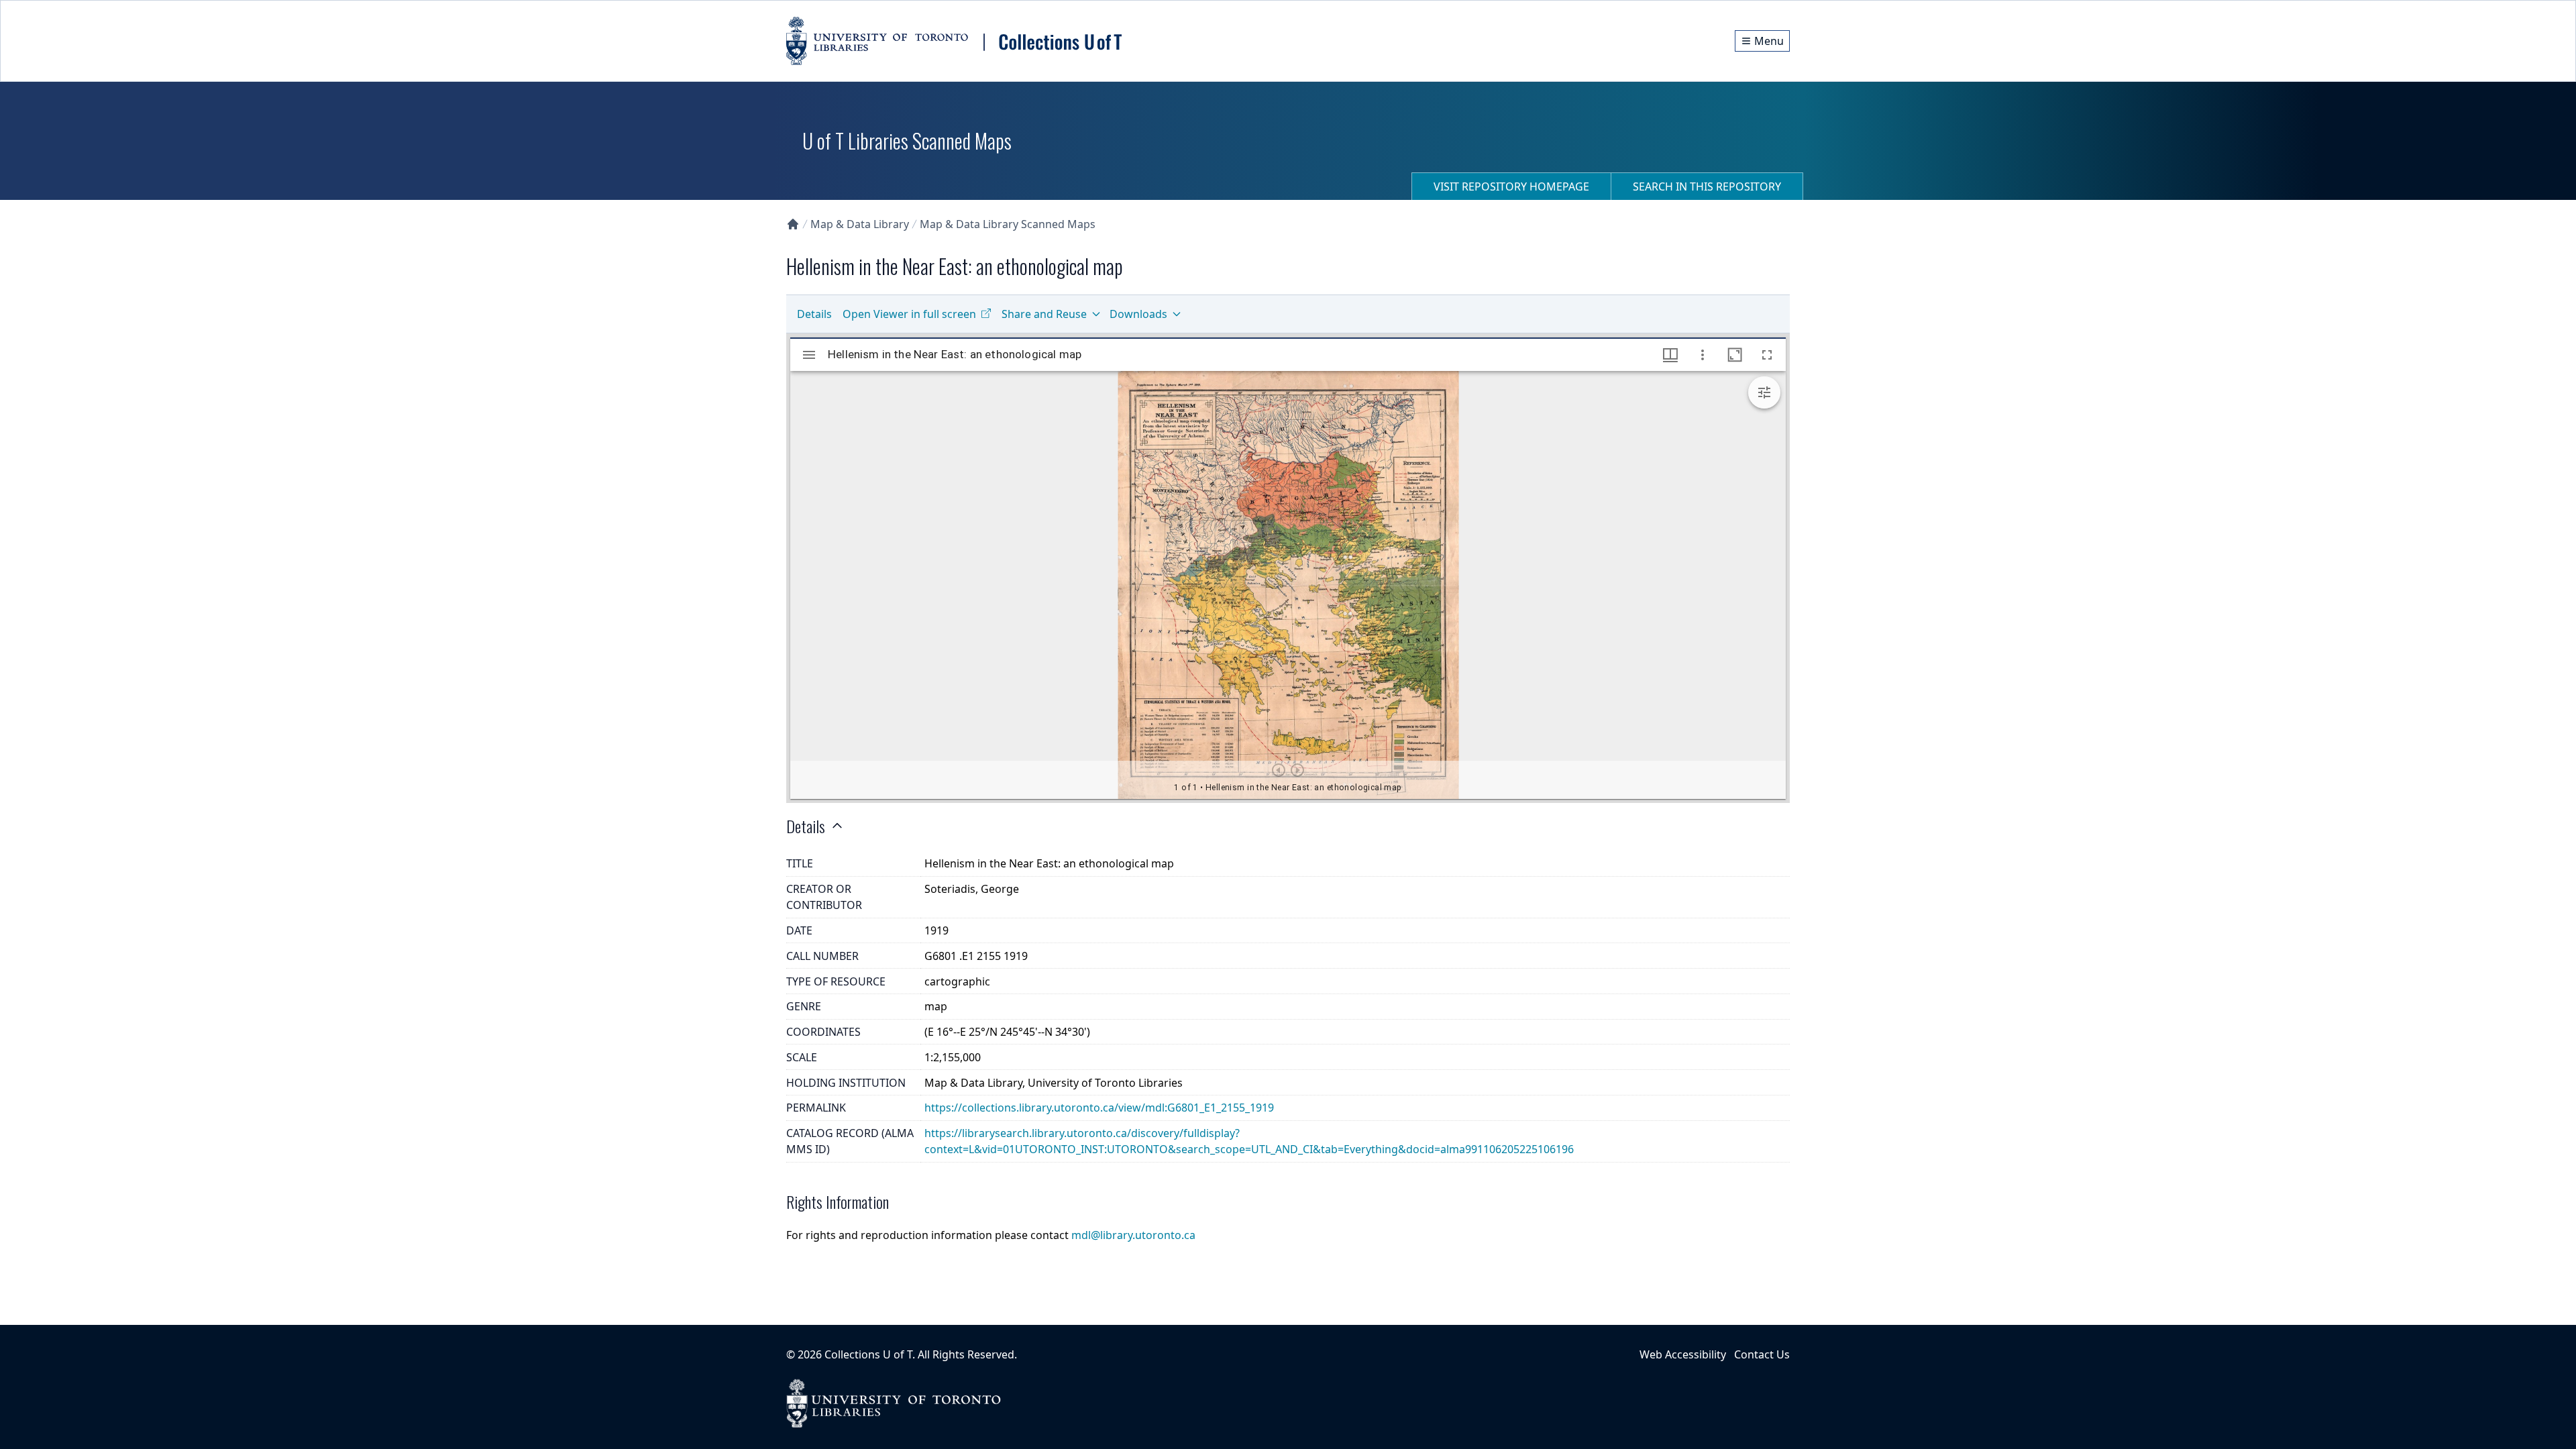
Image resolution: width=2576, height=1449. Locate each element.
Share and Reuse (1044, 314)
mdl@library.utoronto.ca (1133, 1235)
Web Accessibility (1683, 1354)
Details (814, 314)
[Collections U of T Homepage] (793, 224)
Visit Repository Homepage (1511, 186)
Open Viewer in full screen (909, 314)
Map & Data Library (860, 224)
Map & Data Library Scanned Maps (1008, 224)
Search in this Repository (1707, 186)
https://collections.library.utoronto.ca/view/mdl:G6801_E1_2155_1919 (1099, 1108)
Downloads (1138, 314)
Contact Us (1762, 1354)
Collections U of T (868, 1354)
